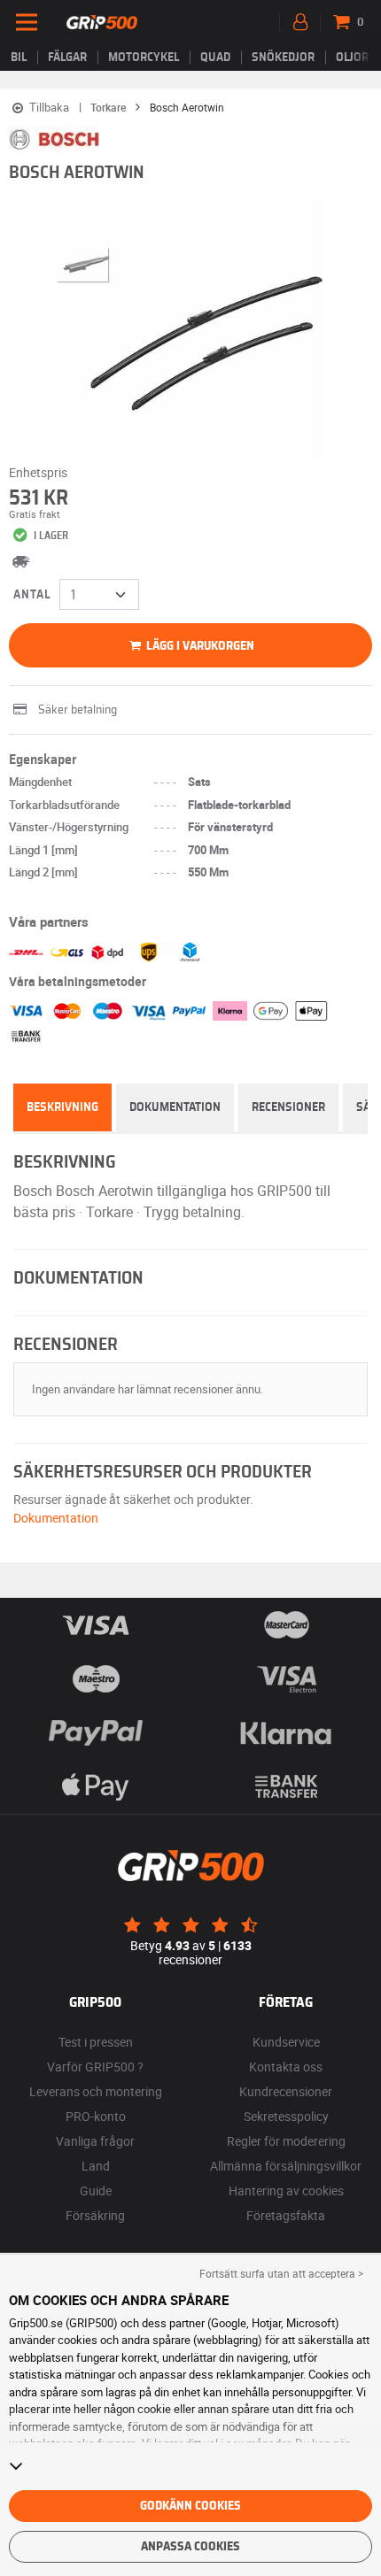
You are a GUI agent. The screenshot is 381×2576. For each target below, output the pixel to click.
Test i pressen (96, 2042)
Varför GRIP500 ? (95, 2067)
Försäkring (95, 2215)
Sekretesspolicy (286, 2116)
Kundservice (286, 2042)
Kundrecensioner (286, 2091)
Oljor (352, 58)
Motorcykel (144, 58)
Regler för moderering (286, 2141)
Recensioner (288, 1107)
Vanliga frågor (95, 2141)
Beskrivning (62, 1107)
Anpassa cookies (190, 2547)
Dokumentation (175, 1107)
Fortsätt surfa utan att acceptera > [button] (281, 2273)
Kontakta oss (286, 2067)
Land (96, 2166)
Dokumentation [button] (56, 1518)
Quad (215, 58)
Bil (19, 58)
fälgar (67, 58)
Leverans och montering (96, 2091)
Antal (32, 595)
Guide (96, 2190)
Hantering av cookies (286, 2190)
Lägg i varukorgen (199, 646)
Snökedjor (283, 58)
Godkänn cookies (190, 2506)
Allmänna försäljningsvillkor (286, 2166)
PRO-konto (96, 2116)
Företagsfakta (286, 2215)
